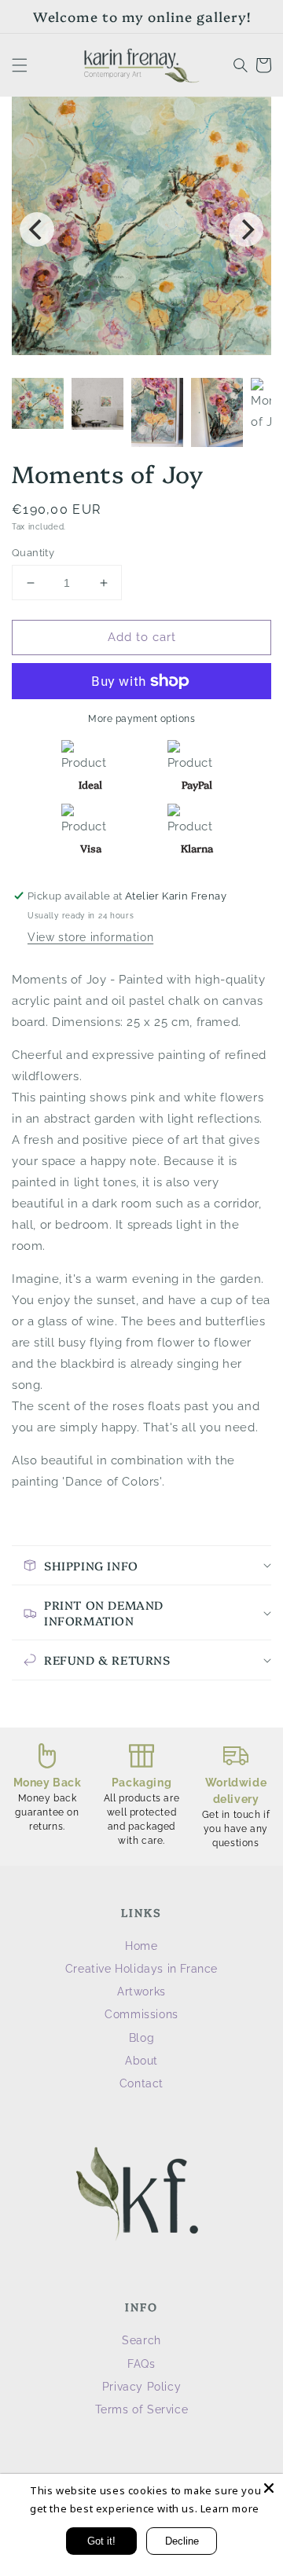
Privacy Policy (141, 2387)
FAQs (141, 2364)
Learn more (230, 2508)
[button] (20, 65)
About (141, 2061)
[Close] (269, 2488)
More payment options (141, 719)
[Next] (246, 229)
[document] (141, 229)
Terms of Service (142, 2409)
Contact (141, 2083)
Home (141, 1946)
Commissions (141, 2014)
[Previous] (37, 229)
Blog (141, 2038)
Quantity (33, 553)
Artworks (141, 1992)
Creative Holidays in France (141, 1969)
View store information (90, 937)
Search (141, 2340)
